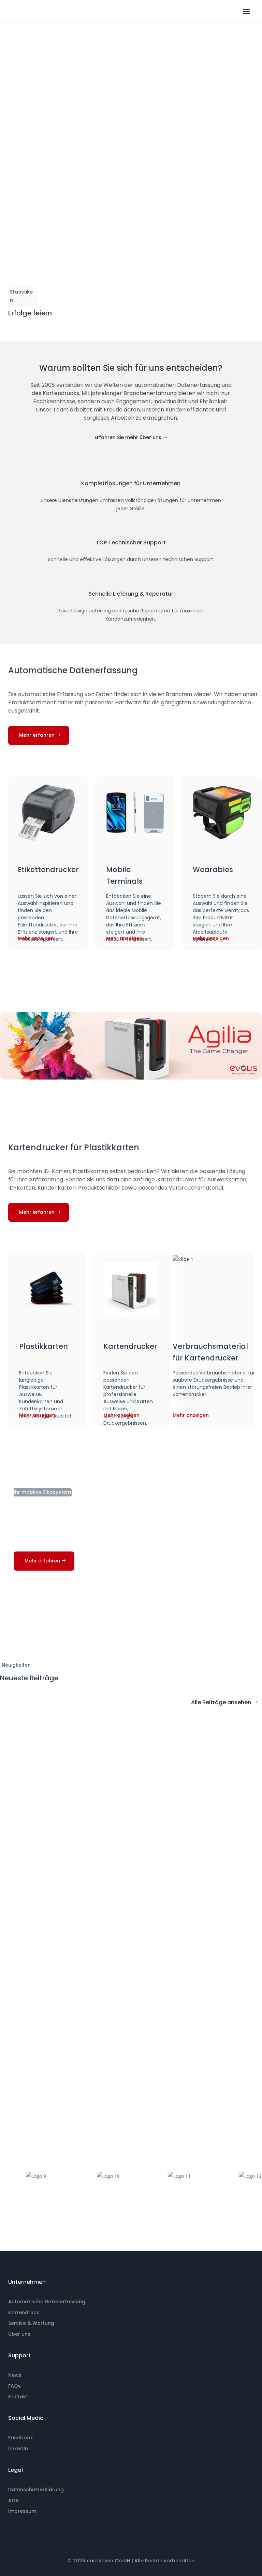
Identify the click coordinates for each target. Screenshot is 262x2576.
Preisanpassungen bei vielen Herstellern (66, 2042)
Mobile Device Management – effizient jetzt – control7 (89, 1905)
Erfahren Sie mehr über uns (128, 437)
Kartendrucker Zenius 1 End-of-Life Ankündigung (80, 1768)
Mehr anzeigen (36, 938)
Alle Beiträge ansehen (221, 1702)
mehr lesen (20, 1834)
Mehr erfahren (37, 735)
